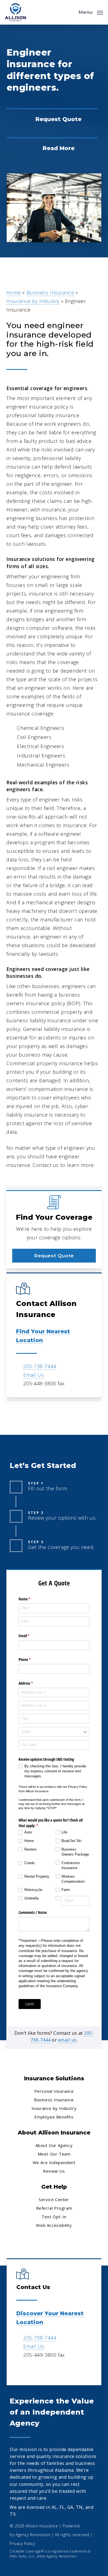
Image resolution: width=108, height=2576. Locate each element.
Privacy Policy (22, 2544)
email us (67, 2040)
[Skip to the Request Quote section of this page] (52, 119)
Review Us (54, 2171)
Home (14, 292)
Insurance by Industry (33, 301)
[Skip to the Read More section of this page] (52, 148)
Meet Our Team (54, 2154)
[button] (91, 12)
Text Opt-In (54, 2217)
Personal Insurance (54, 2091)
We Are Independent (54, 2162)
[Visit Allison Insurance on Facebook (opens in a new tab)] (21, 2371)
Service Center (54, 2199)
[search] (70, 12)
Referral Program (54, 2208)
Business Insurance (50, 292)
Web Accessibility (54, 2225)
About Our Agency (54, 2145)
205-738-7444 (40, 1366)
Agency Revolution (33, 2535)
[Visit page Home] (16, 12)
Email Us (34, 1375)
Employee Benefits (54, 2117)
